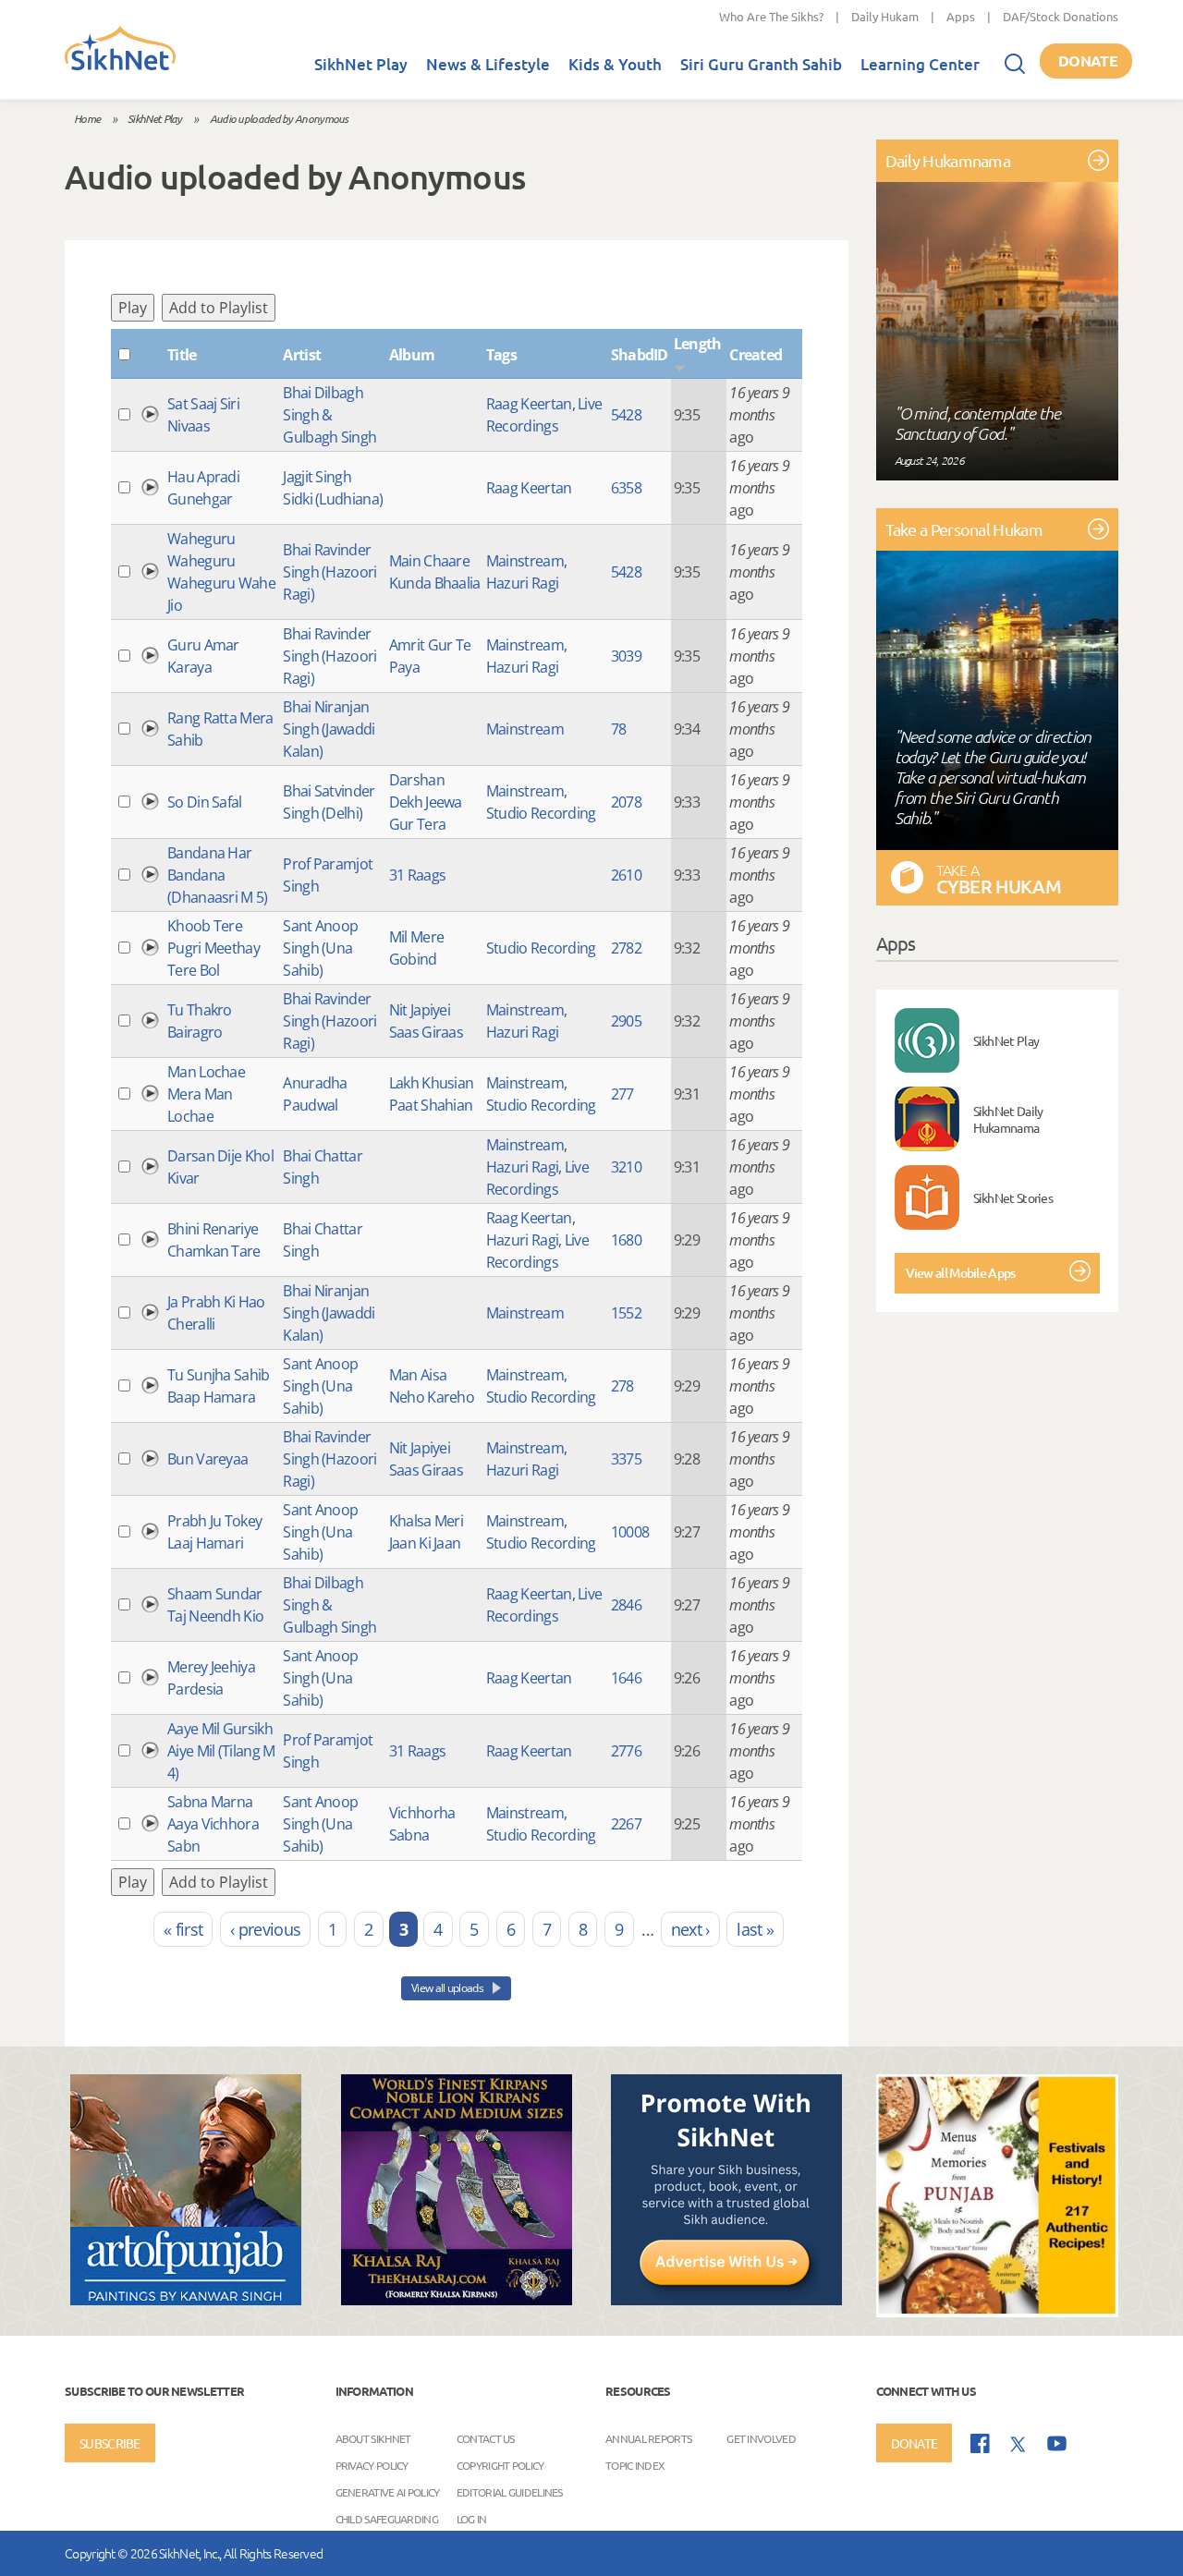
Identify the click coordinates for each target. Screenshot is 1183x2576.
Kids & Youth (615, 64)
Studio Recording (541, 813)
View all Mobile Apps (961, 1273)
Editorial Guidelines (510, 2491)
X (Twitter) (1018, 2445)
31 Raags (417, 875)
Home (87, 118)
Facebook (980, 2443)
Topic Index (635, 2464)
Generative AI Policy (388, 2491)
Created (756, 355)
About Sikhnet (373, 2437)
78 (619, 729)
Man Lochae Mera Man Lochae (206, 1094)
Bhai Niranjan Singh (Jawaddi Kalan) (329, 729)
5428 (626, 415)
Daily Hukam (885, 16)
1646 (626, 1678)
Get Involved (761, 2437)
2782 (626, 948)
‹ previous (265, 1929)
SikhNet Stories (1013, 1197)
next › (690, 1929)
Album (412, 355)
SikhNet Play (361, 64)
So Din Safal (205, 802)
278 (622, 1386)
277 (622, 1094)
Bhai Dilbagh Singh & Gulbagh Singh (329, 415)
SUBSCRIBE (110, 2443)
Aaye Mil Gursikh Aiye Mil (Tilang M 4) (221, 1751)
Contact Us (486, 2437)
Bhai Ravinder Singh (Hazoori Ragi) (329, 572)
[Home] (120, 67)
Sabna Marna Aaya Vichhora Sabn (213, 1824)
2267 (626, 1824)
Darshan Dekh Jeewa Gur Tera (426, 802)
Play (133, 308)
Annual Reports (648, 2437)
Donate (1088, 61)
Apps (961, 16)
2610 (626, 875)
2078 (626, 802)
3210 (626, 1167)
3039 (626, 656)
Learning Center (920, 64)
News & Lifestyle (488, 64)
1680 (626, 1240)
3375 (626, 1459)
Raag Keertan (529, 404)
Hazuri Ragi (522, 583)
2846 (626, 1605)
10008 (630, 1532)
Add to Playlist (219, 308)
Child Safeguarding (387, 2518)
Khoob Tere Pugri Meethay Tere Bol (213, 948)
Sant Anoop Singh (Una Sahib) (320, 948)
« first (183, 1929)
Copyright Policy (500, 2464)
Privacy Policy (372, 2464)
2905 (626, 1021)
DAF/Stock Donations (1061, 16)
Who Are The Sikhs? (771, 16)
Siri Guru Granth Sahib (761, 64)
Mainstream (525, 561)
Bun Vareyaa (207, 1459)
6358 (626, 488)
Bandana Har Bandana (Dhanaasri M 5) (218, 875)
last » (755, 1929)
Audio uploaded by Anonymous (279, 118)
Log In (472, 2518)
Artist (302, 355)
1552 (626, 1313)
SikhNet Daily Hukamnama (1008, 1119)
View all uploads (448, 1988)
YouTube (1057, 2443)
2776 (626, 1751)
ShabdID (640, 355)
